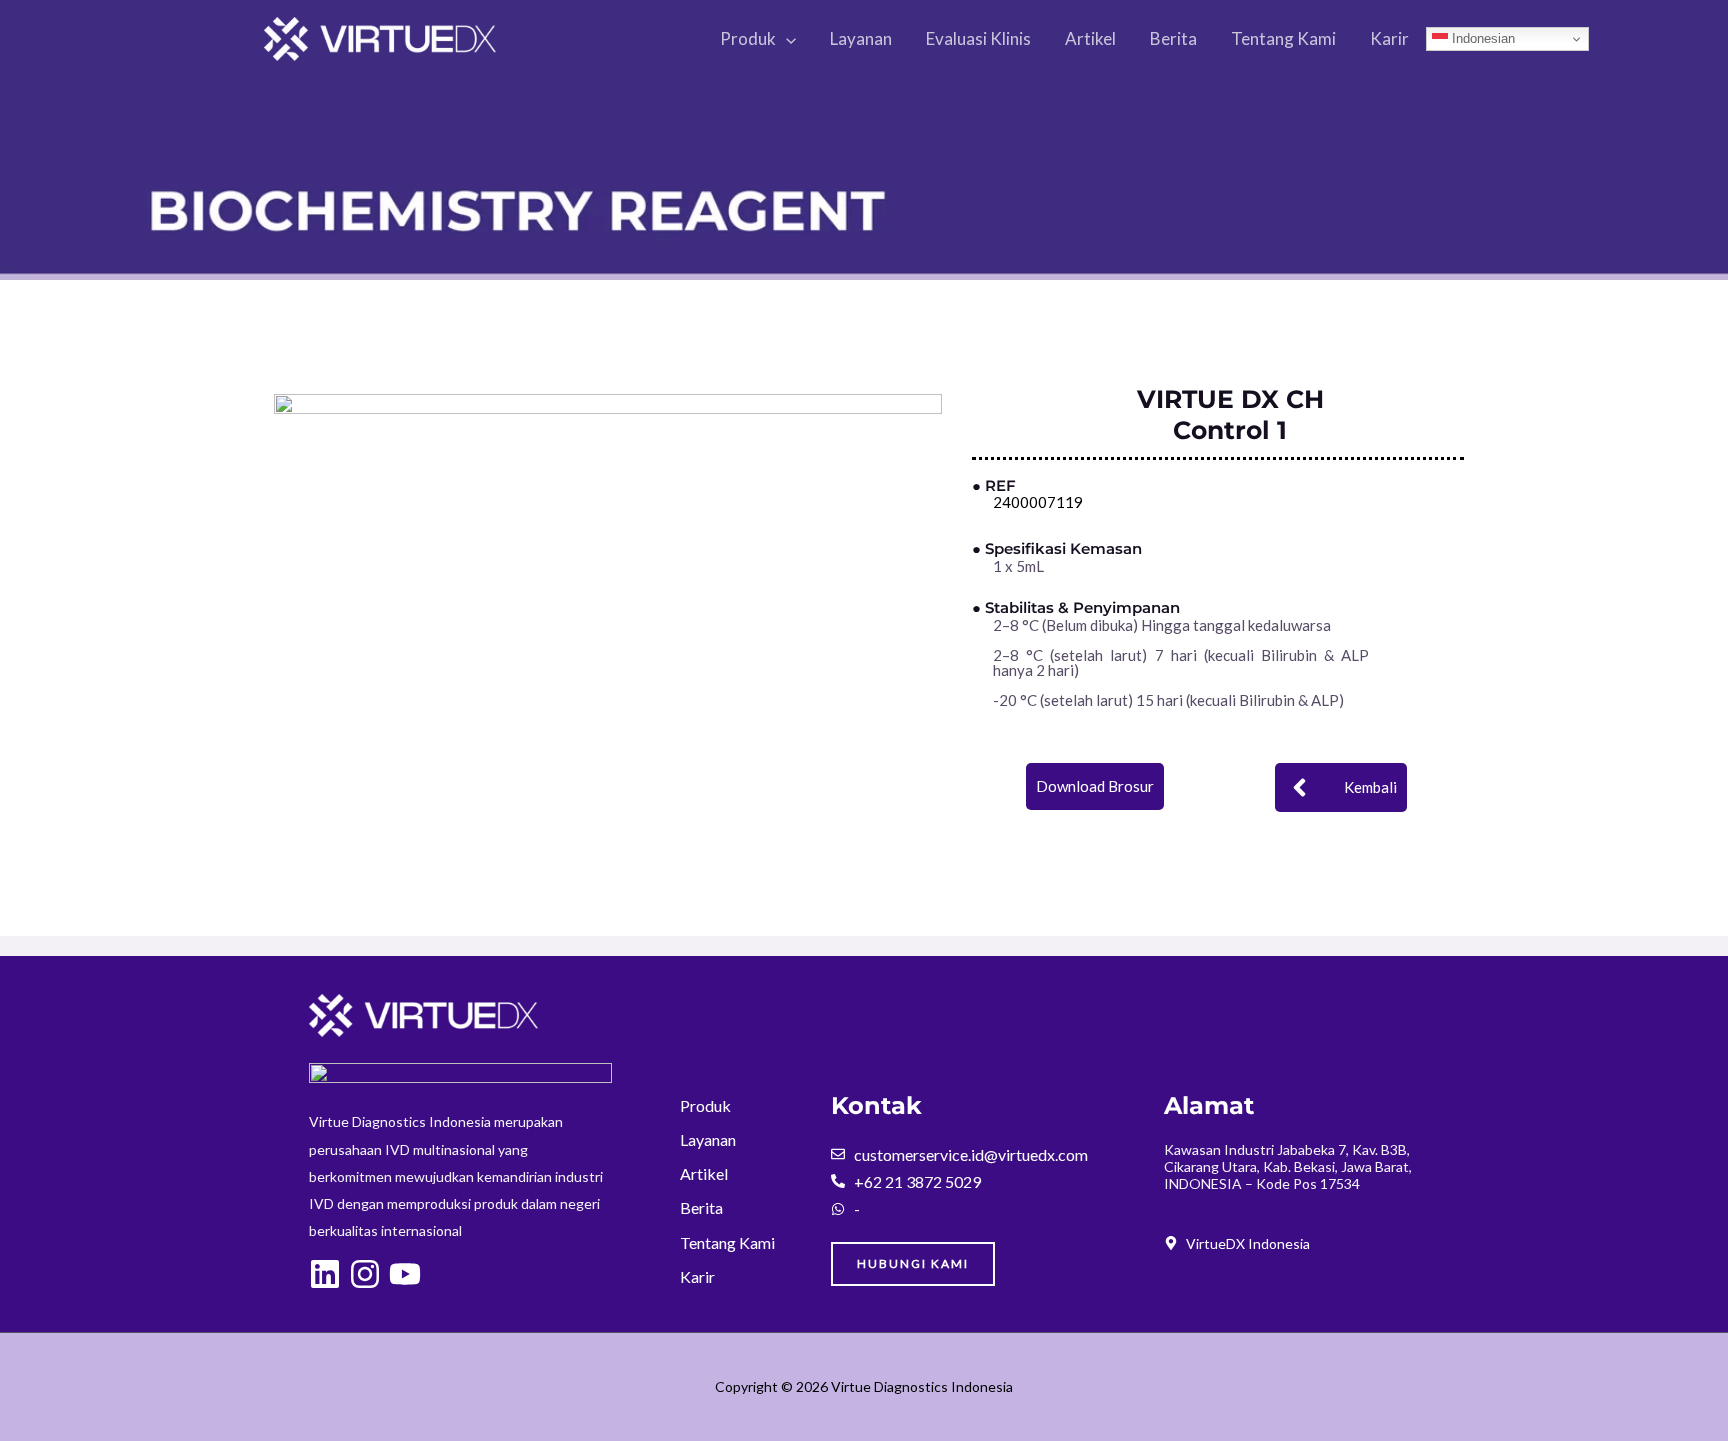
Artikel (1090, 38)
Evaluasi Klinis (978, 38)
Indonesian (1481, 38)
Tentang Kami (1283, 38)
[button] (786, 39)
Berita (1173, 38)
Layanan (861, 38)
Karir (1389, 38)
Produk (748, 38)
